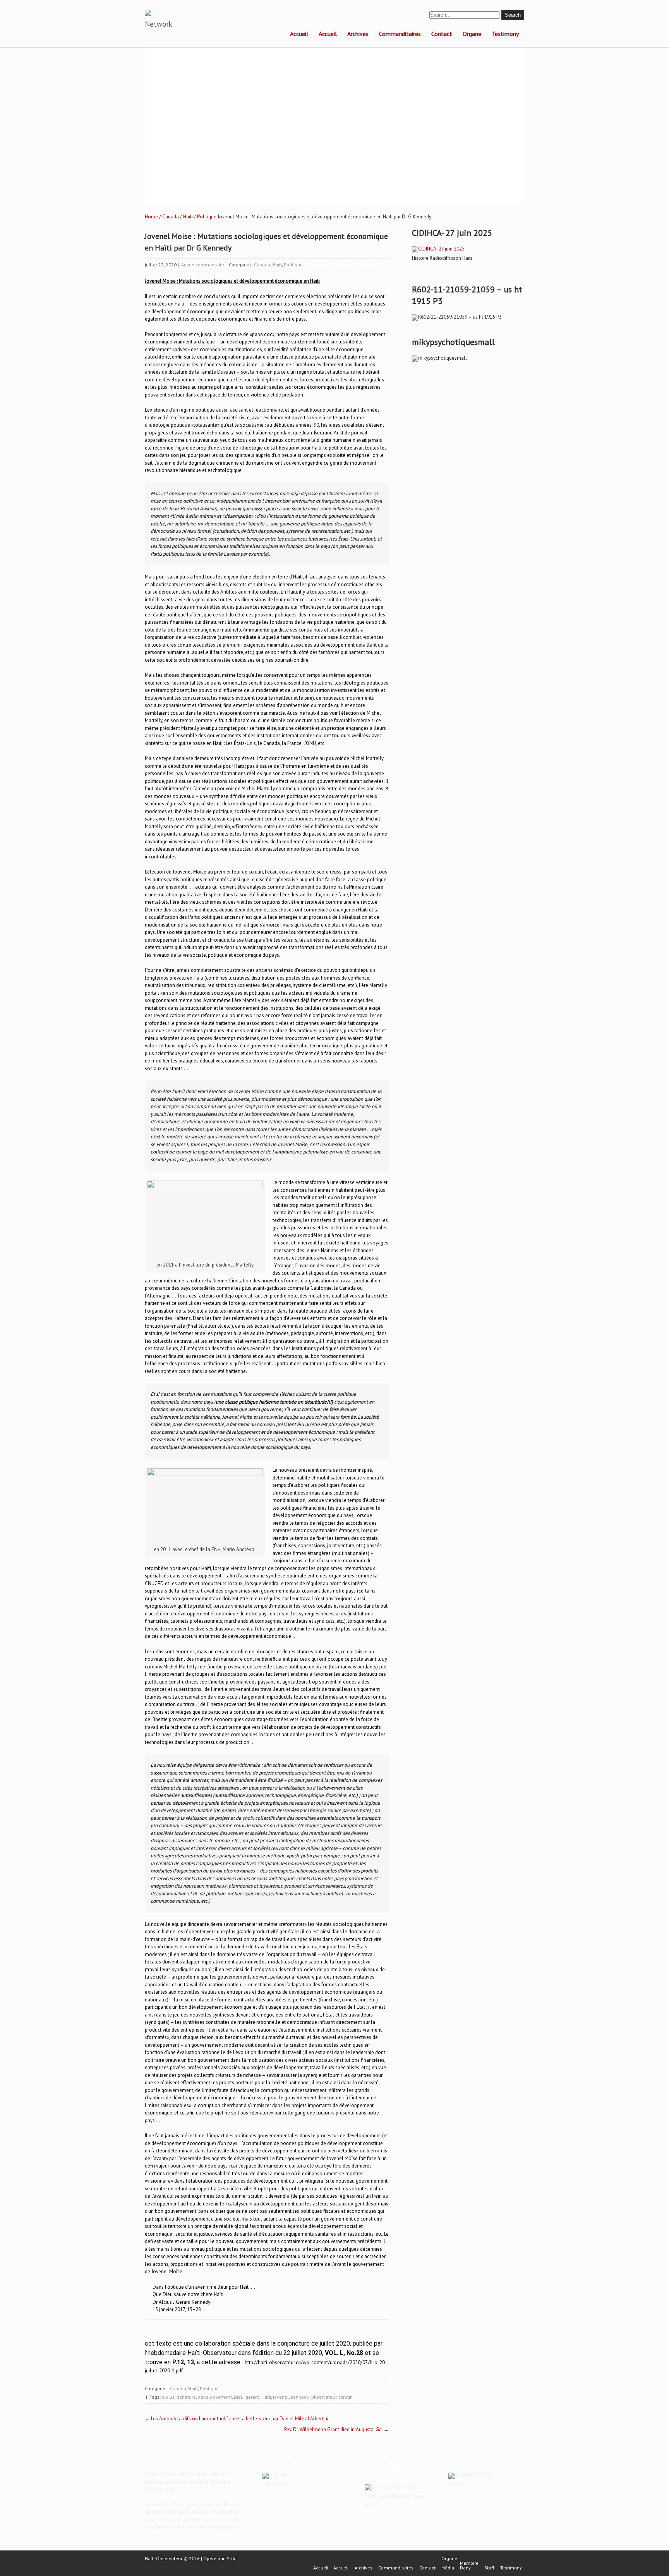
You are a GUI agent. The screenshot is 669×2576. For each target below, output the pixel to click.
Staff (489, 2568)
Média (448, 2568)
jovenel (281, 2397)
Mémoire (469, 2563)
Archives (358, 34)
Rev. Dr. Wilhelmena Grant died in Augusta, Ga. (336, 2429)
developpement (215, 2397)
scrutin (346, 2397)
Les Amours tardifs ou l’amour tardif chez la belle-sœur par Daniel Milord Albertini (237, 2419)
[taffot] (438, 249)
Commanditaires (400, 34)
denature (186, 2397)
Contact (442, 34)
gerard (252, 2397)
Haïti (188, 217)
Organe (472, 34)
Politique (207, 217)
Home (151, 217)
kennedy (300, 2397)
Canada (171, 217)
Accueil (299, 34)
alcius (168, 2397)
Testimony (505, 34)
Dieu (239, 2397)
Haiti (266, 2397)
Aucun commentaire (203, 265)
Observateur (323, 2397)
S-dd (232, 2558)
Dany (465, 2568)
